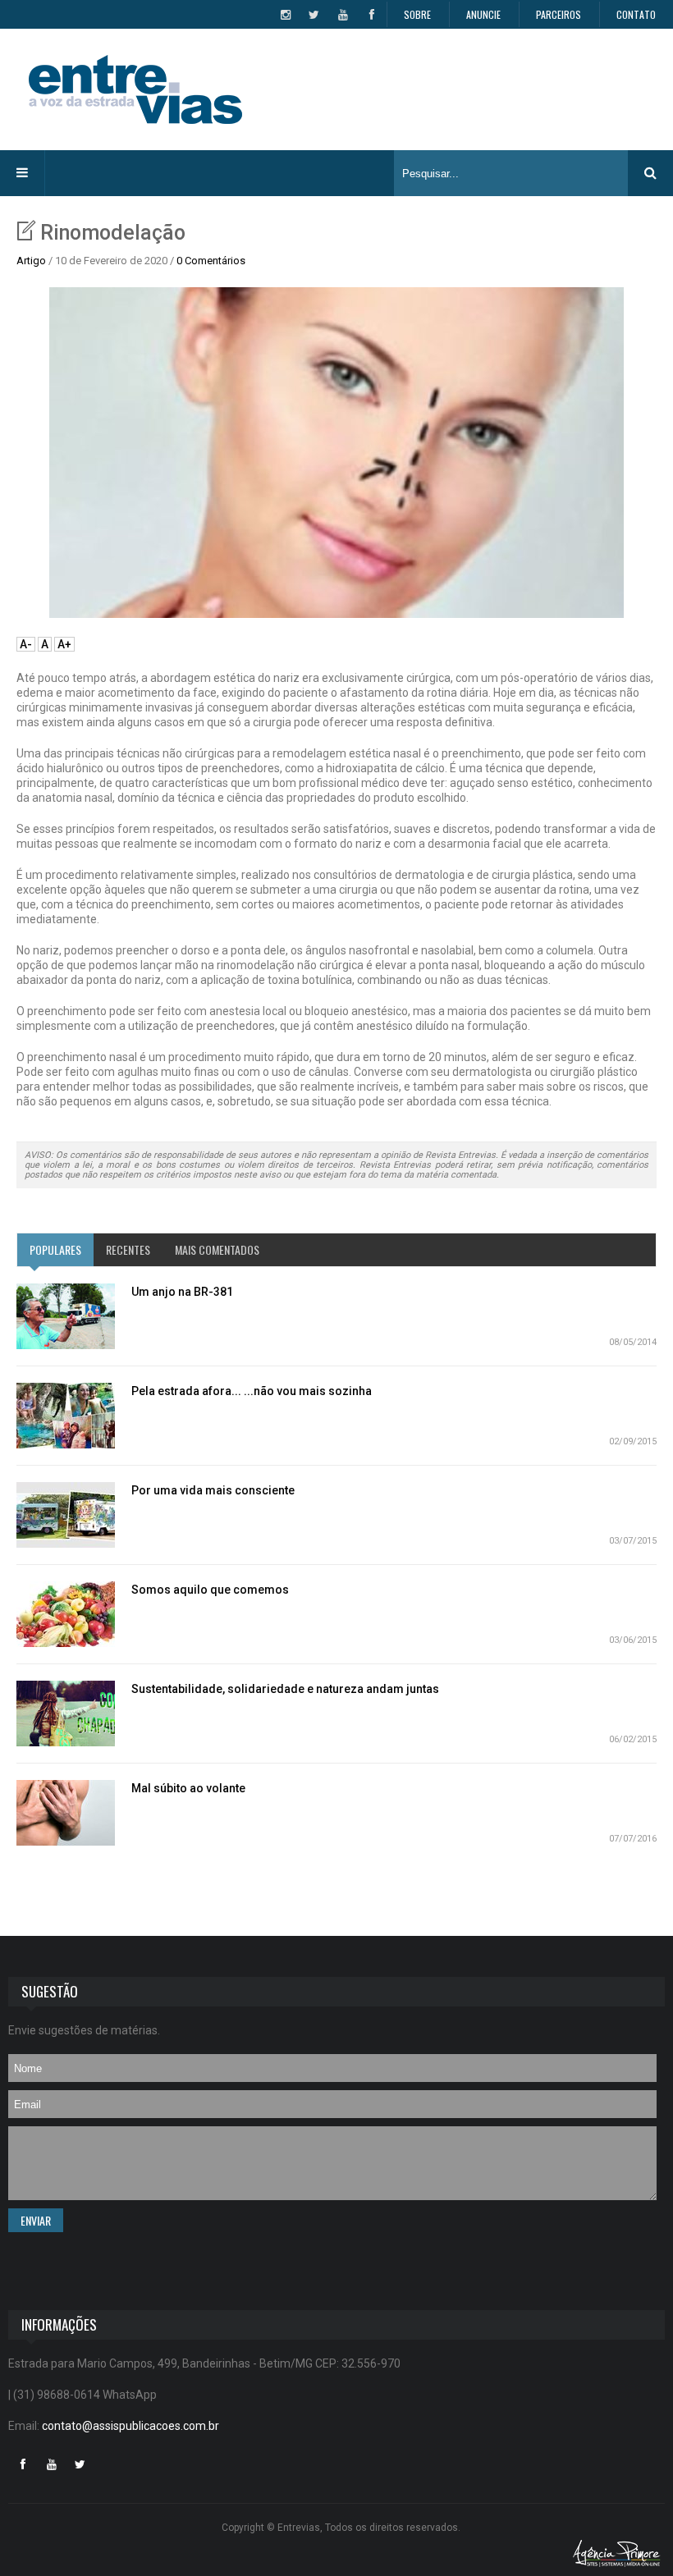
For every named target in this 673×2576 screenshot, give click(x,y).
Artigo (31, 261)
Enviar (36, 2220)
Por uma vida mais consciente (213, 1490)
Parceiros (559, 14)
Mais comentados (217, 1249)
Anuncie (483, 14)
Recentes (128, 1249)
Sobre (417, 14)
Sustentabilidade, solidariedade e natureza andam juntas (285, 1689)
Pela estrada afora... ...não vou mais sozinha (252, 1391)
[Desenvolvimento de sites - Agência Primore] (617, 2553)
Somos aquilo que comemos (210, 1590)
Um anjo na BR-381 (182, 1292)
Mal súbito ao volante (188, 1788)
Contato (636, 14)
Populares (55, 1249)
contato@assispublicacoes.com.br (130, 2426)
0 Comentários (211, 261)
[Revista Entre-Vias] (135, 89)
